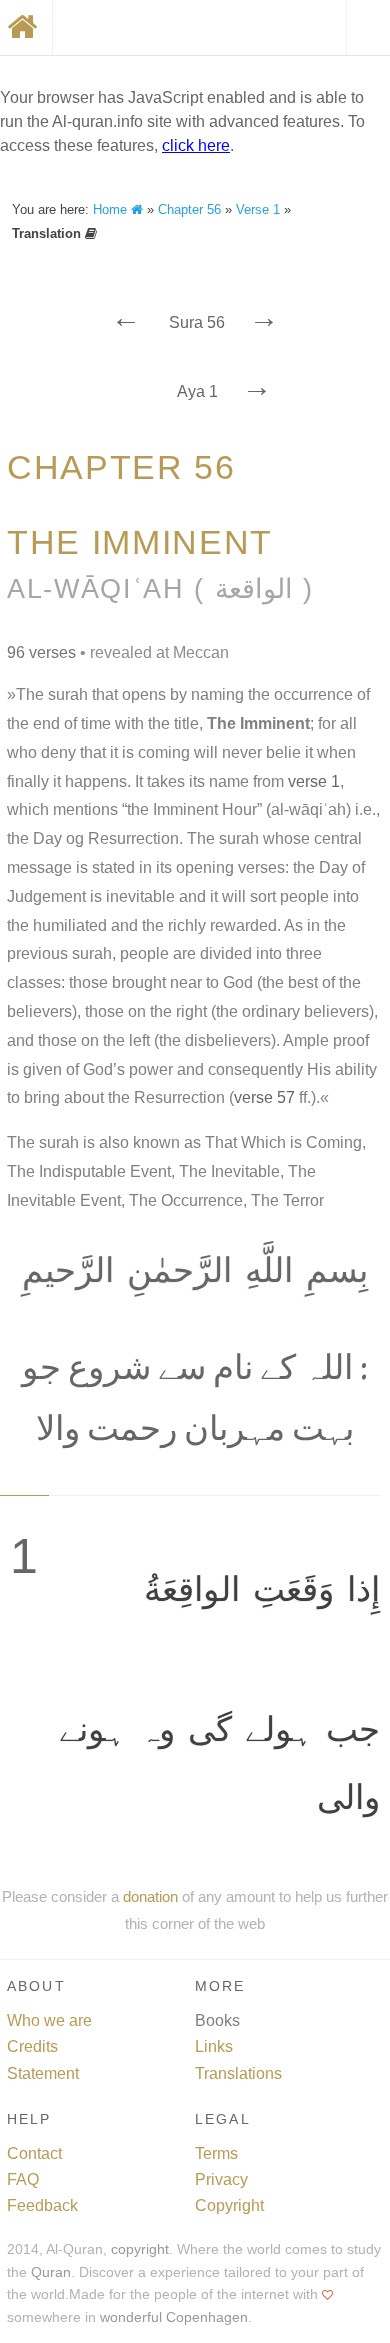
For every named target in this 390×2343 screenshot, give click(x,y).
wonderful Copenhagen (174, 2317)
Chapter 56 (189, 209)
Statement (43, 2073)
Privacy (221, 2179)
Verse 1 (258, 209)
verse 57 (264, 1097)
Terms (216, 2153)
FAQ (23, 2179)
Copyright (229, 2205)
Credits (32, 2046)
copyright (140, 2249)
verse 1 (314, 781)
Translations (238, 2073)
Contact (34, 2153)
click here (196, 145)
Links (214, 2046)
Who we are (49, 2020)
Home (112, 209)
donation (150, 1896)
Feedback (42, 2205)
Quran (51, 2272)
